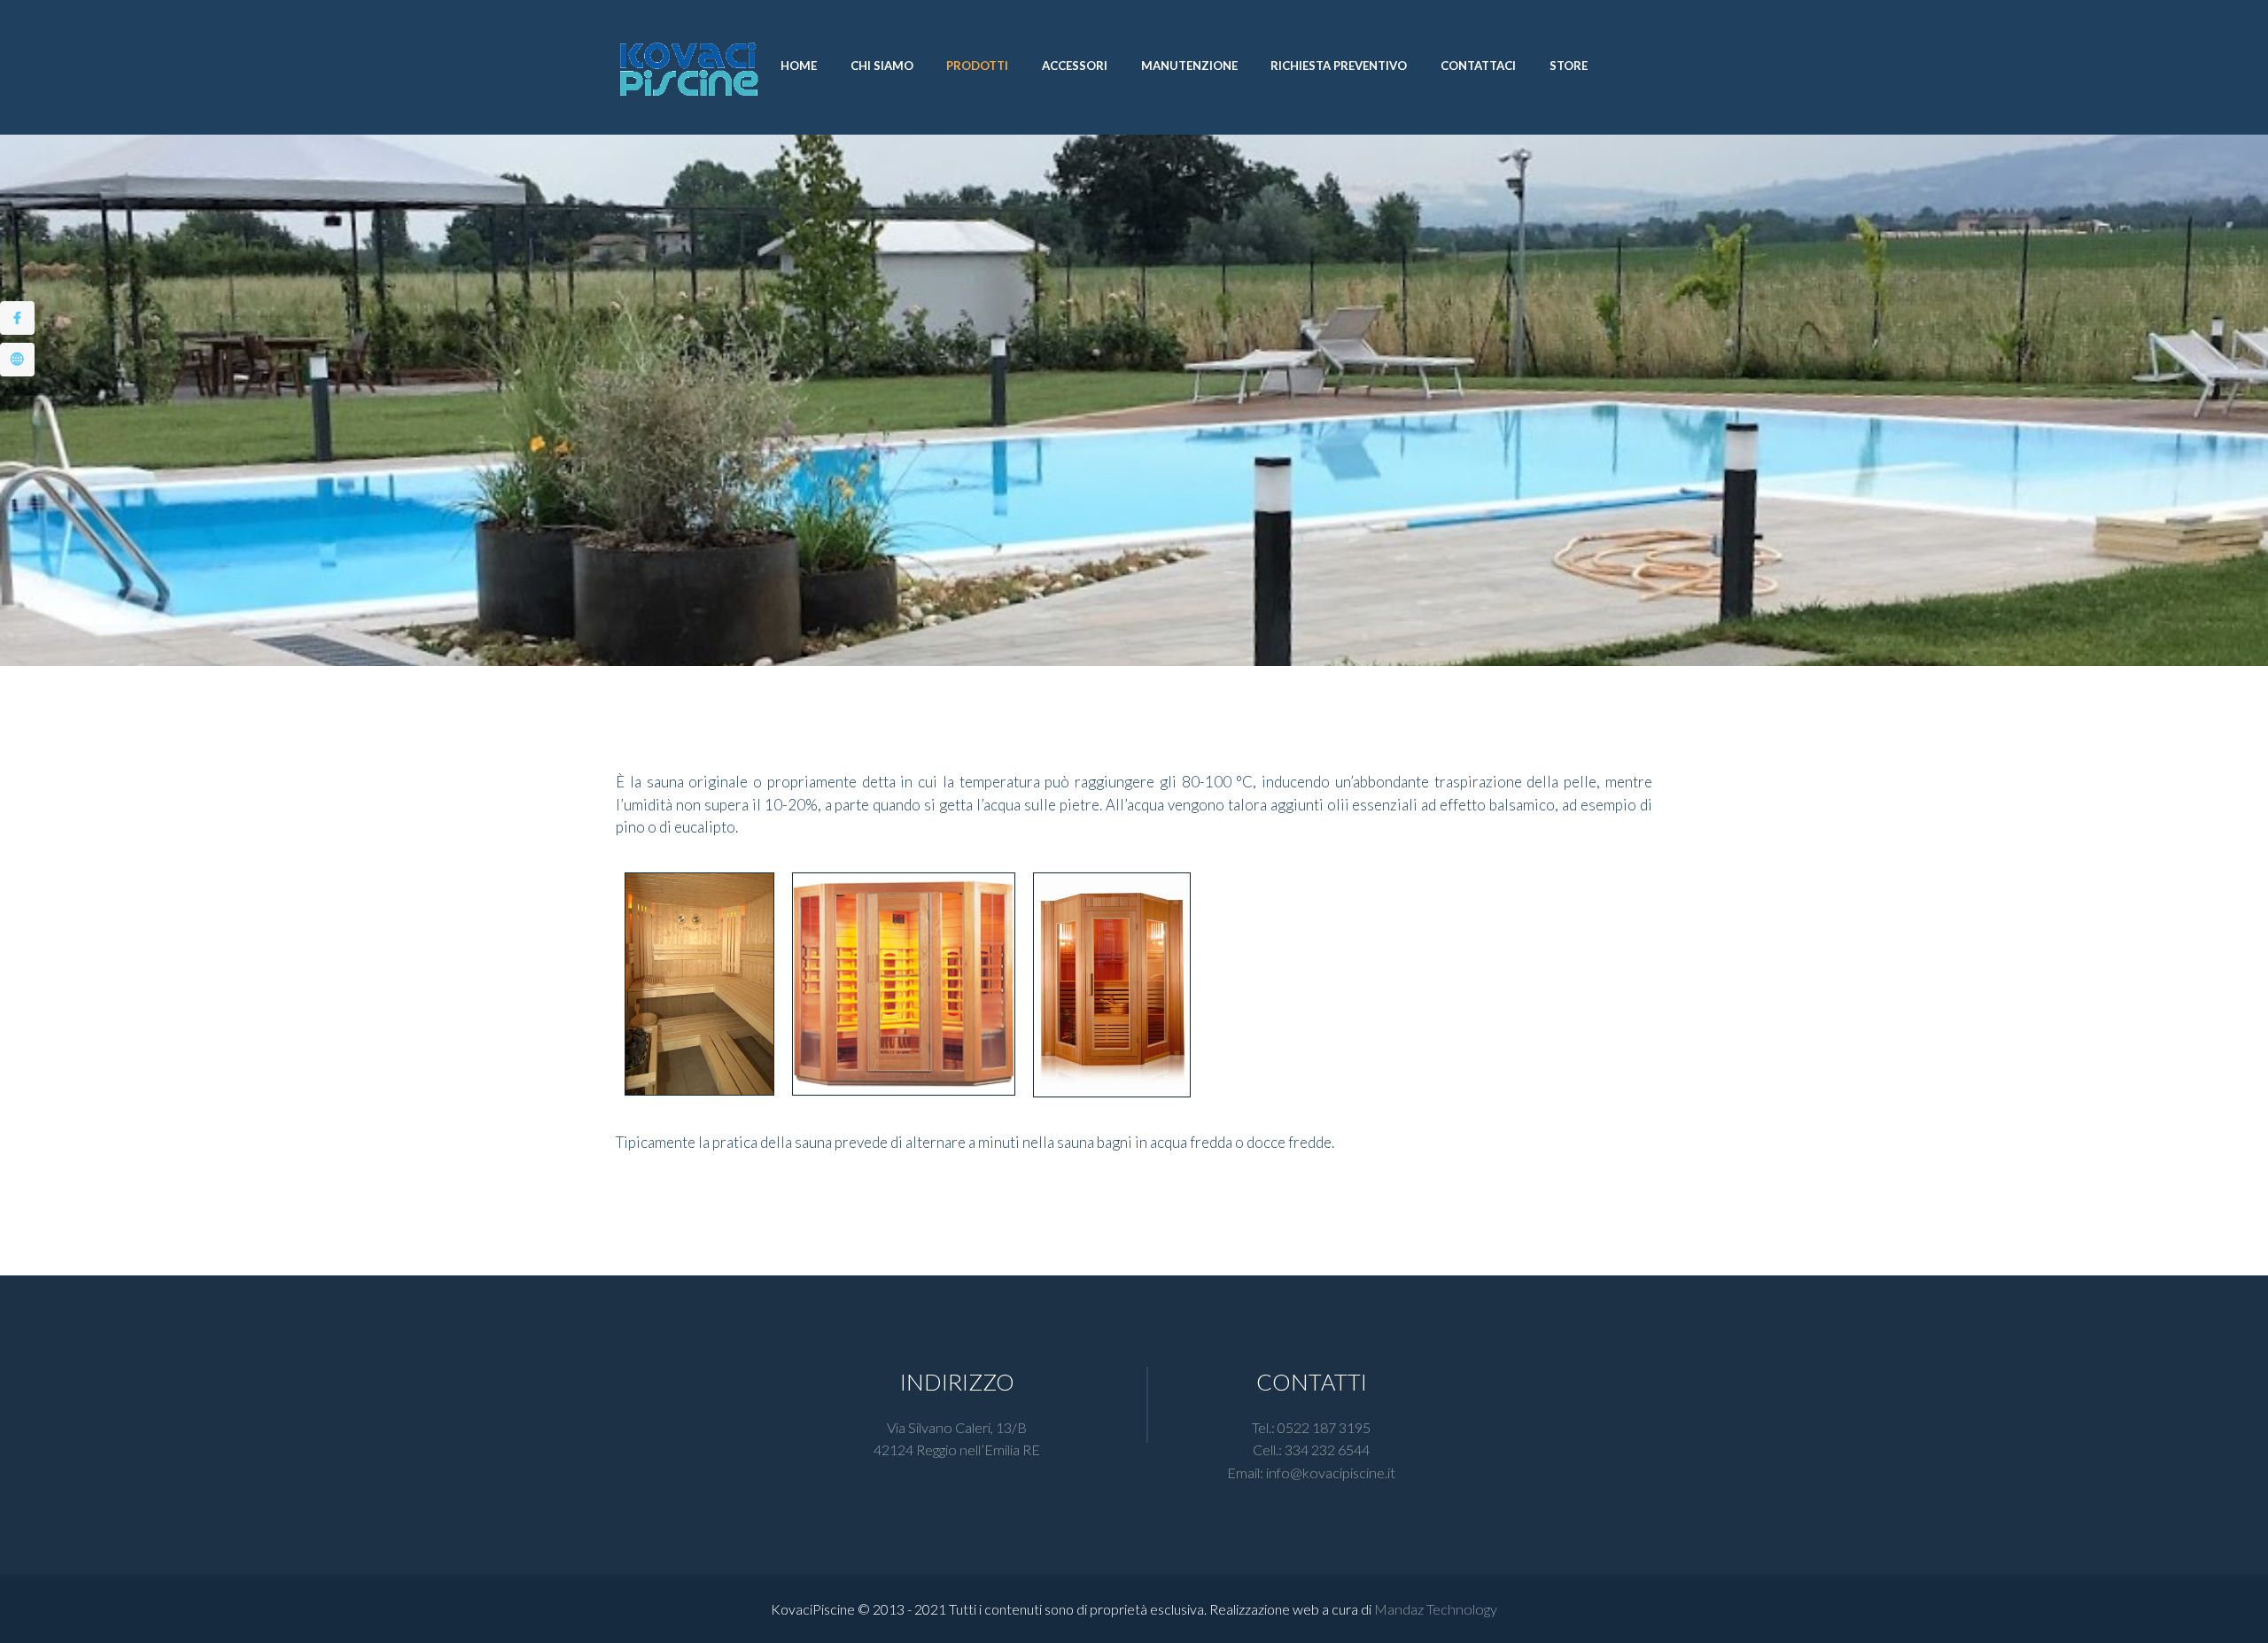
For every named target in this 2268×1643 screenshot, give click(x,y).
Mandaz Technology (1436, 1609)
